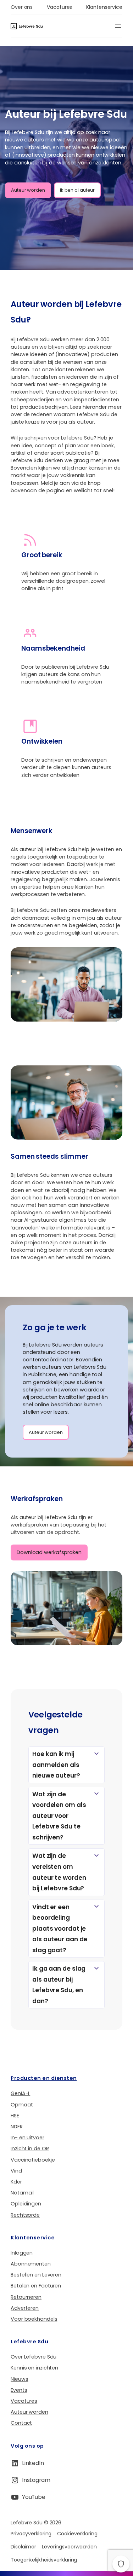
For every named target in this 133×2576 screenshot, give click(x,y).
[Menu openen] (118, 26)
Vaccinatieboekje (33, 2160)
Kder (16, 2182)
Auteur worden (28, 190)
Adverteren (25, 2308)
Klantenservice (33, 2238)
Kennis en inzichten (34, 2368)
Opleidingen (26, 2204)
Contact (21, 2423)
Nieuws (19, 2379)
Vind (16, 2171)
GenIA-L (20, 2093)
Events (19, 2390)
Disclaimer (23, 2547)
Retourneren (26, 2297)
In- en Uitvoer (27, 2138)
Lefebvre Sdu (29, 2342)
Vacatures (24, 2401)
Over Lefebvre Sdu (34, 2357)
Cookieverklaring (77, 2534)
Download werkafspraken (49, 1552)
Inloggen (22, 2253)
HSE (15, 2116)
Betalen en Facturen (36, 2286)
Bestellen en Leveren (36, 2275)
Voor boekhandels (34, 2319)
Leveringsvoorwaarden (69, 2547)
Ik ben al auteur (77, 190)
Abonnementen (31, 2264)
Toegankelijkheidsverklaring (44, 2560)
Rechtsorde (25, 2215)
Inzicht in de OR (30, 2148)
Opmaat (22, 2105)
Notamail (22, 2193)
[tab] (66, 1765)
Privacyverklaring (31, 2534)
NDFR (17, 2127)
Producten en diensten (44, 2078)
